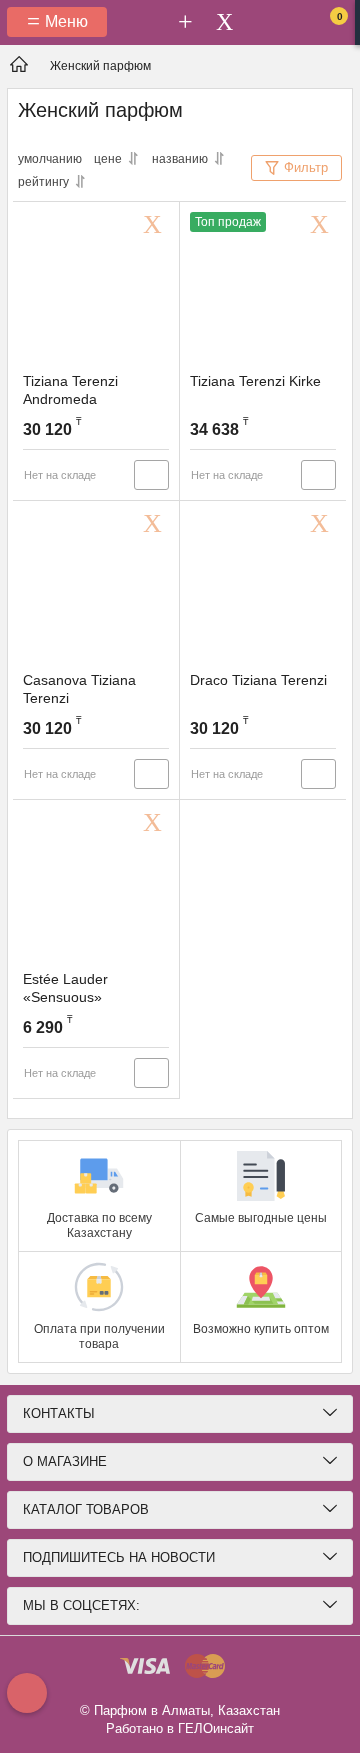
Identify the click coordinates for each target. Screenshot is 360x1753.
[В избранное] (156, 225)
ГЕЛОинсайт (216, 1728)
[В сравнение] (151, 475)
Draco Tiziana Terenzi (258, 680)
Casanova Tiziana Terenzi (79, 689)
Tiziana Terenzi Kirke (255, 381)
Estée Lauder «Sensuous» (65, 988)
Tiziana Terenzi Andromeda (70, 390)
